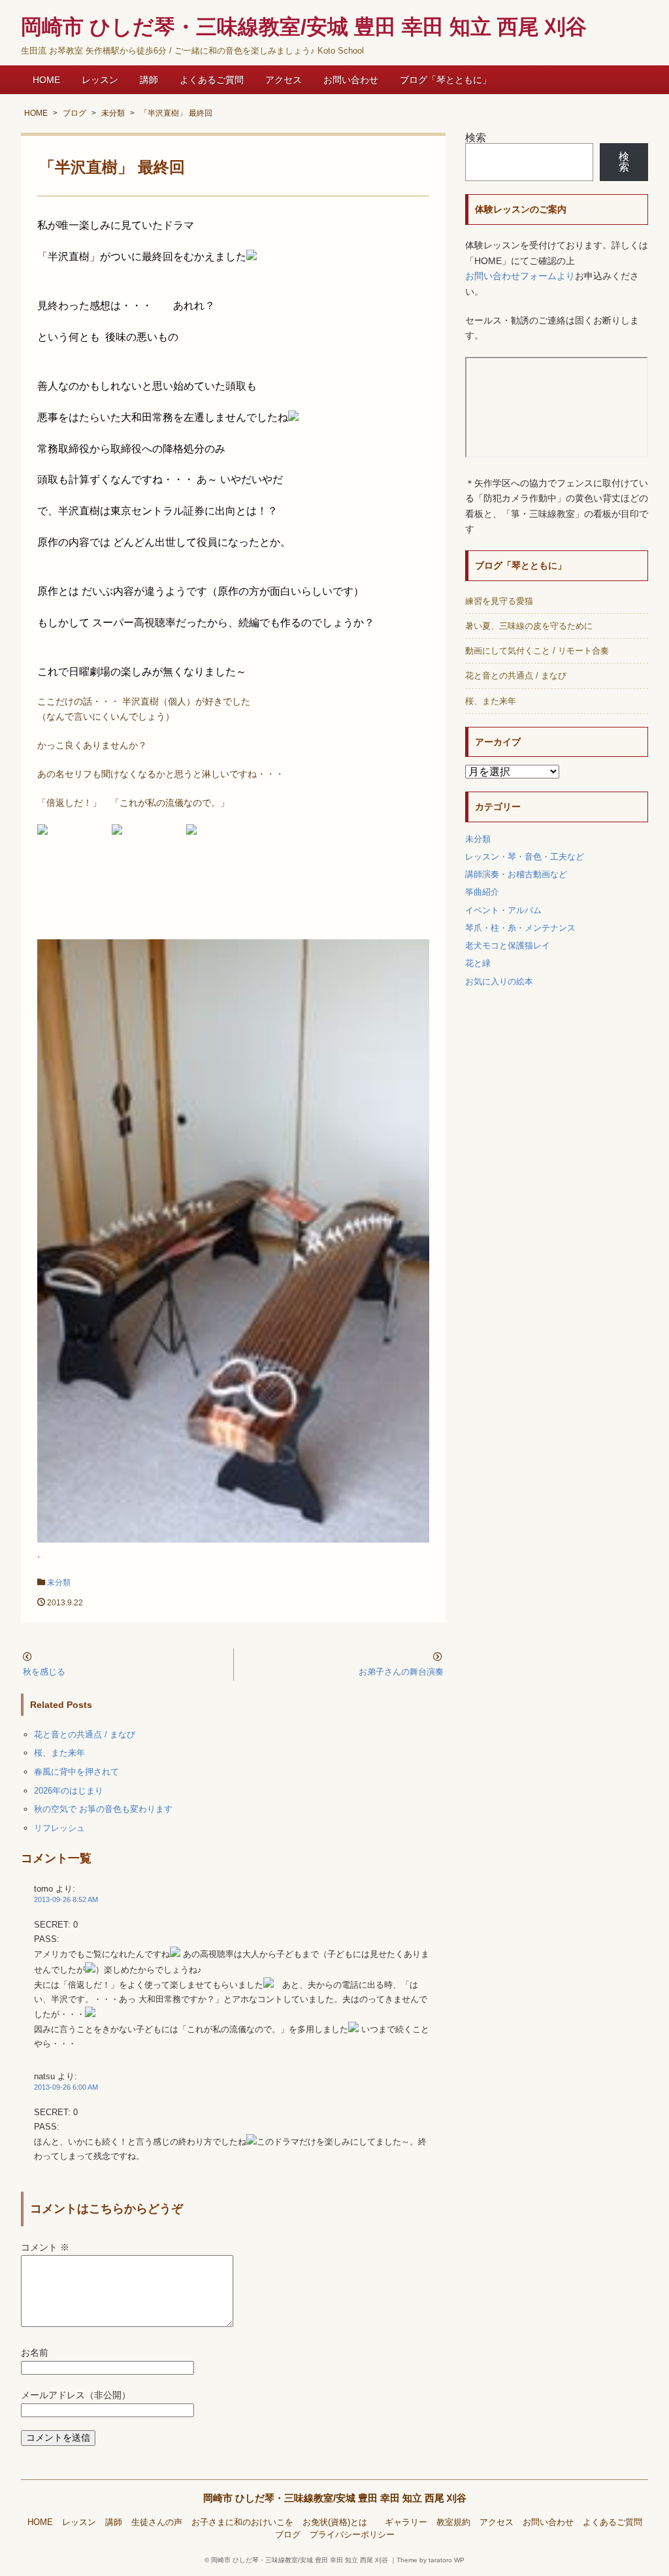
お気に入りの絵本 (499, 981)
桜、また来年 (59, 1753)
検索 (476, 138)
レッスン (100, 80)
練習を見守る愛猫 (499, 601)
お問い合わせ (351, 80)
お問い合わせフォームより (520, 276)
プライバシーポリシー (352, 2535)
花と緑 (478, 963)
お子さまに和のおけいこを (242, 2522)
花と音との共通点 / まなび (85, 1734)
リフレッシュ (59, 1828)
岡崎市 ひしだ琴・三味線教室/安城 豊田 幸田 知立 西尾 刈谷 (335, 2498)
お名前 (35, 2353)
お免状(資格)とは (339, 2522)
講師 (149, 80)
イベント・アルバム (503, 910)
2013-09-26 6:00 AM (66, 2087)
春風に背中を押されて (76, 1772)
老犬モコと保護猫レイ (508, 945)
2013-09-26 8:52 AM (66, 1899)
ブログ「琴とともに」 (446, 80)
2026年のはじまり (69, 1791)
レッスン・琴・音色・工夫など (525, 857)
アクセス (284, 80)
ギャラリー (406, 2522)
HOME (46, 80)
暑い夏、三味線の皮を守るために (529, 626)
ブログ (288, 2535)
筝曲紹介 (482, 892)
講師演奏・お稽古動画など (516, 874)
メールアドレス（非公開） (76, 2395)
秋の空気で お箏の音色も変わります (103, 1809)
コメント (45, 2248)
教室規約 (453, 2522)
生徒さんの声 (157, 2522)
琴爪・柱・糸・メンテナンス (520, 928)
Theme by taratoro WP (431, 2560)
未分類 (59, 1582)
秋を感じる (44, 1672)
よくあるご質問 (212, 80)
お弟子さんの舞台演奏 (401, 1672)
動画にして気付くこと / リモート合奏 (537, 651)
